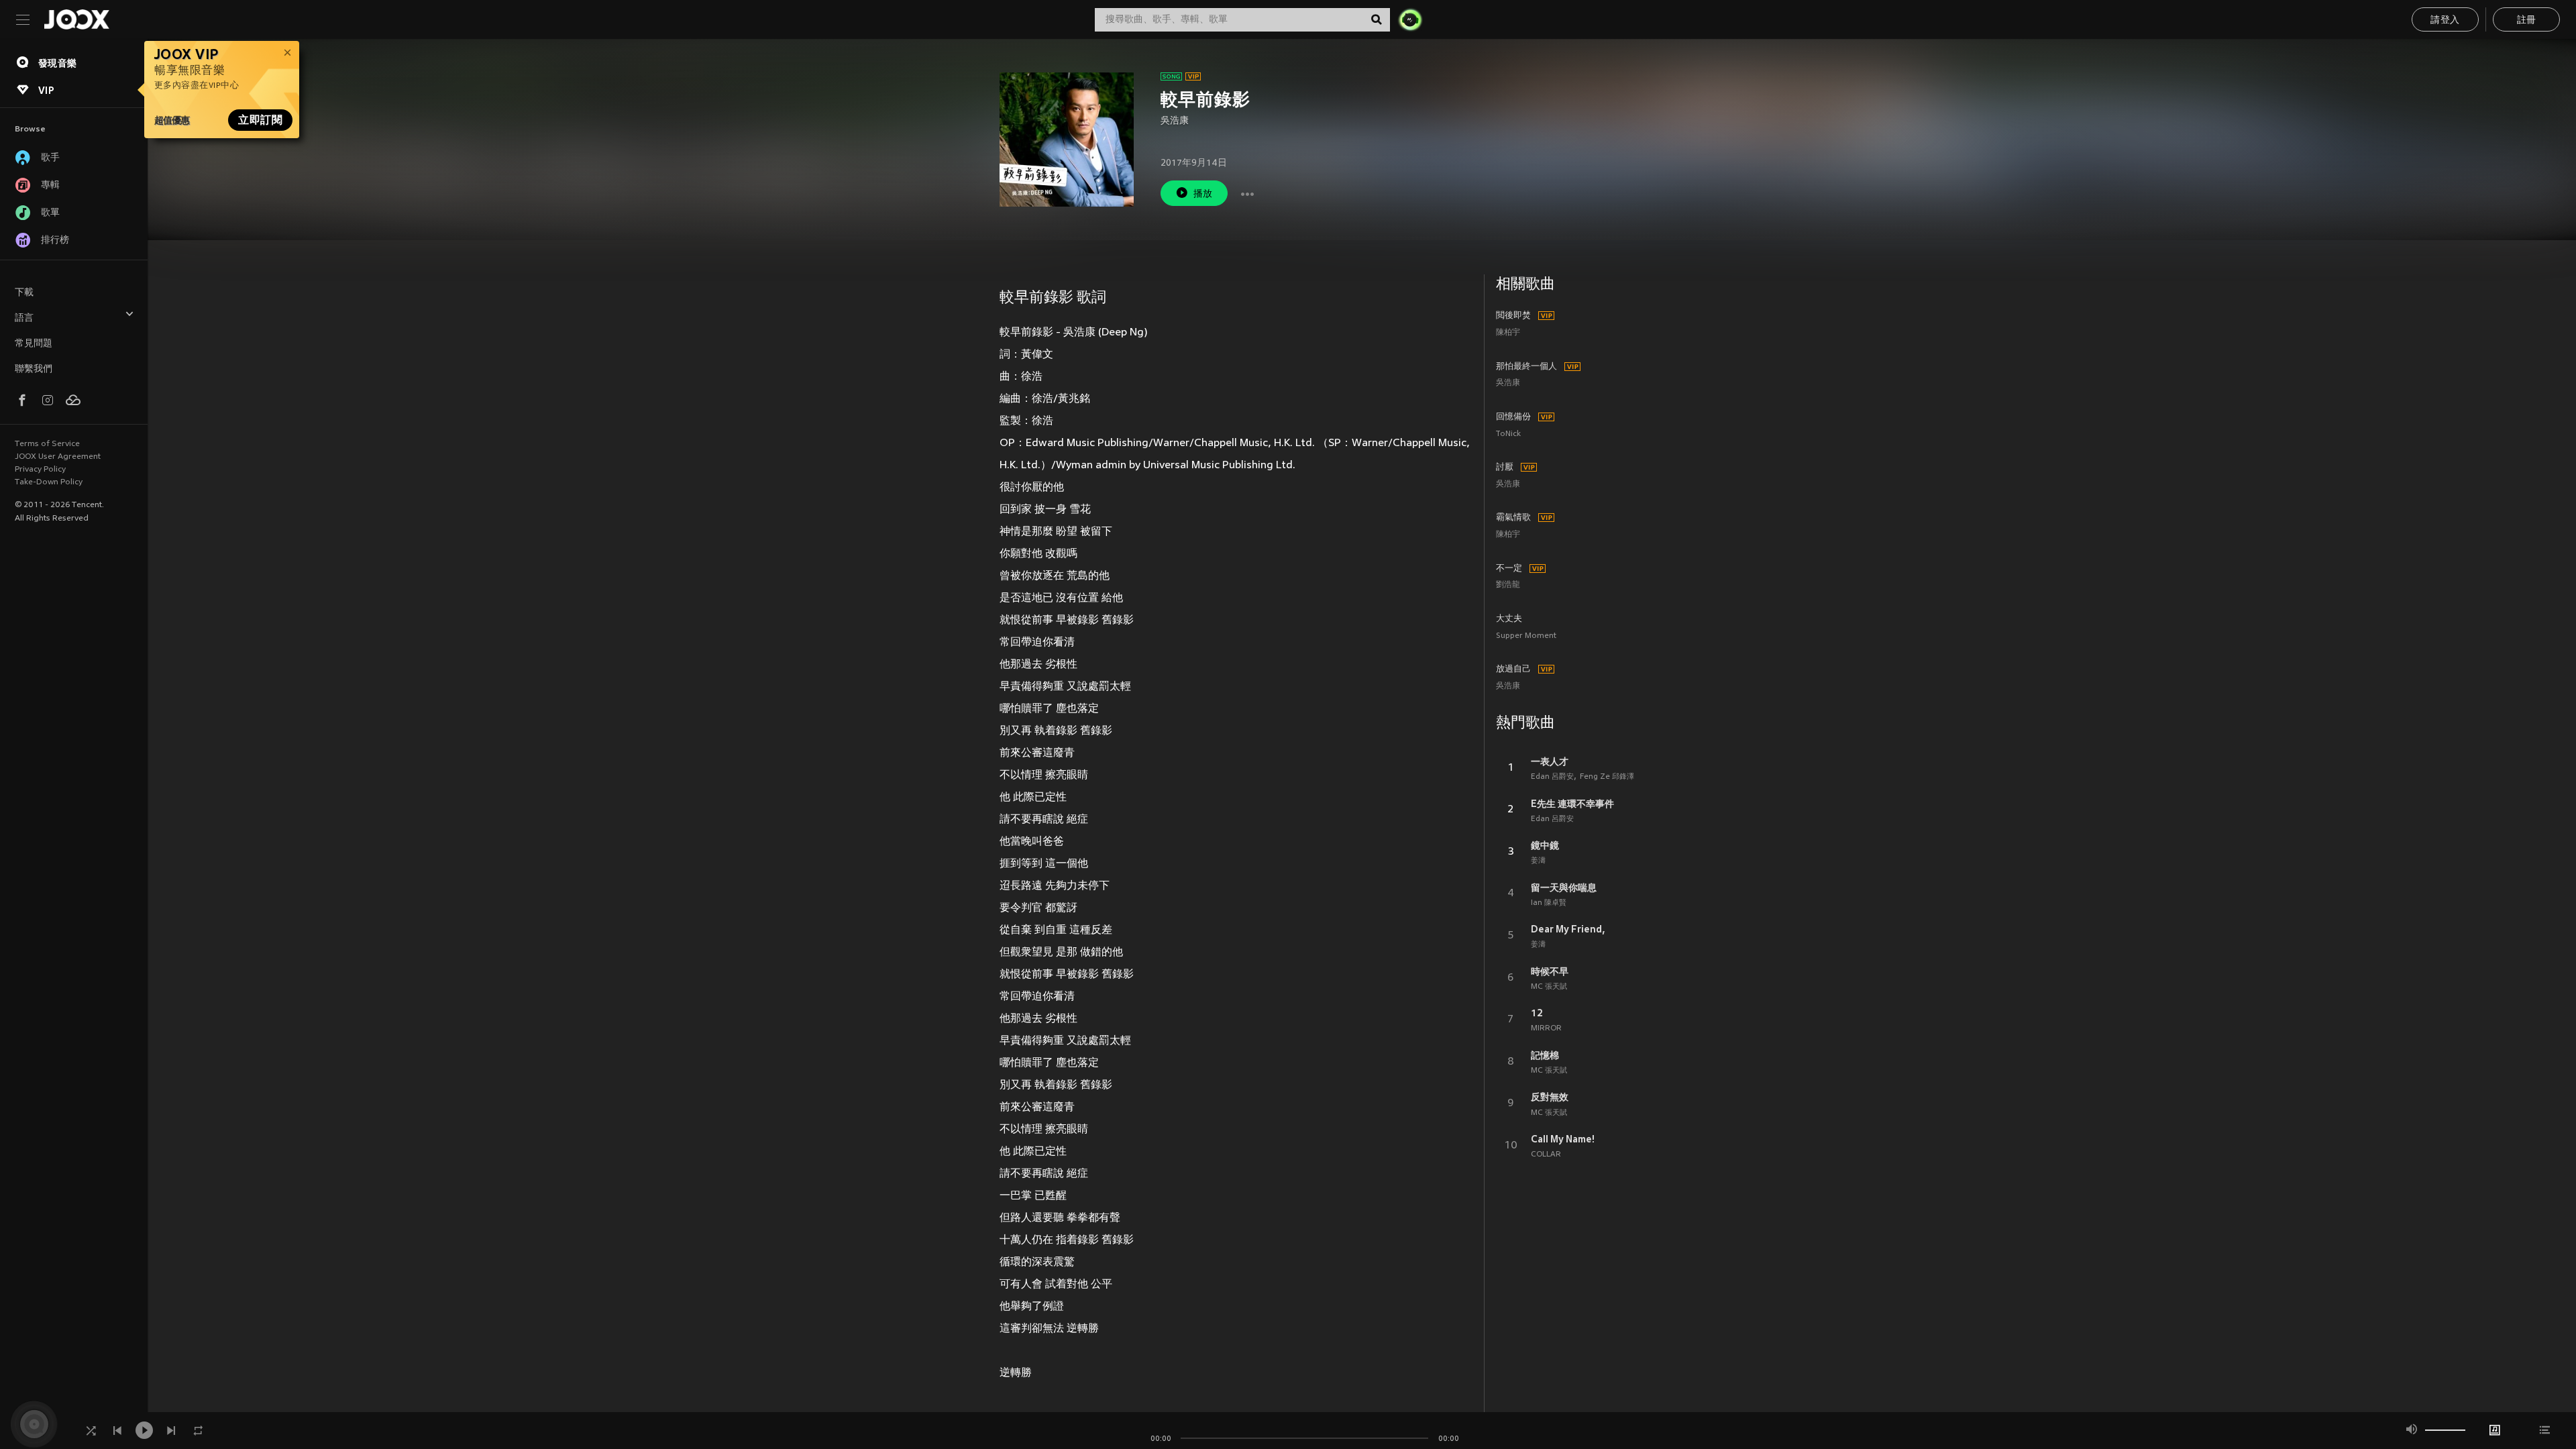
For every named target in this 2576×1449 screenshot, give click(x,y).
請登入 (2445, 20)
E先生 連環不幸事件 (1572, 804)
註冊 (2527, 20)
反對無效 (1550, 1097)
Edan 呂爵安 (1552, 777)
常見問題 (34, 344)
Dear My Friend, (1568, 929)
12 (1537, 1013)
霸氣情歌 (1513, 518)
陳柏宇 (1508, 333)
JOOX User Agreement (58, 457)
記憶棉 (1545, 1055)
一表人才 (1550, 761)
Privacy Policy (40, 470)
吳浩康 (1175, 121)
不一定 (1509, 569)
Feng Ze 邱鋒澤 (1607, 777)
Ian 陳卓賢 (1549, 903)
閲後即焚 (1513, 316)
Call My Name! (1563, 1139)
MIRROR (1546, 1028)
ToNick (1508, 434)
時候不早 (1550, 971)
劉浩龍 (1508, 585)
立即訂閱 (260, 120)
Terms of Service (47, 444)
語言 (24, 318)
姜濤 (1538, 861)
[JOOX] (76, 19)
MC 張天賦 (1549, 987)
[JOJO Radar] (1410, 19)
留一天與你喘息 (1564, 888)
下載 (24, 293)
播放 (1203, 194)
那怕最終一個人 (1526, 367)
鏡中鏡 (1545, 845)
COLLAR (1546, 1155)
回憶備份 (1513, 417)
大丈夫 (1509, 619)
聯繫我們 (34, 369)
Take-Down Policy (49, 482)
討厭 (1505, 468)
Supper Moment (1526, 636)
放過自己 (1513, 669)
